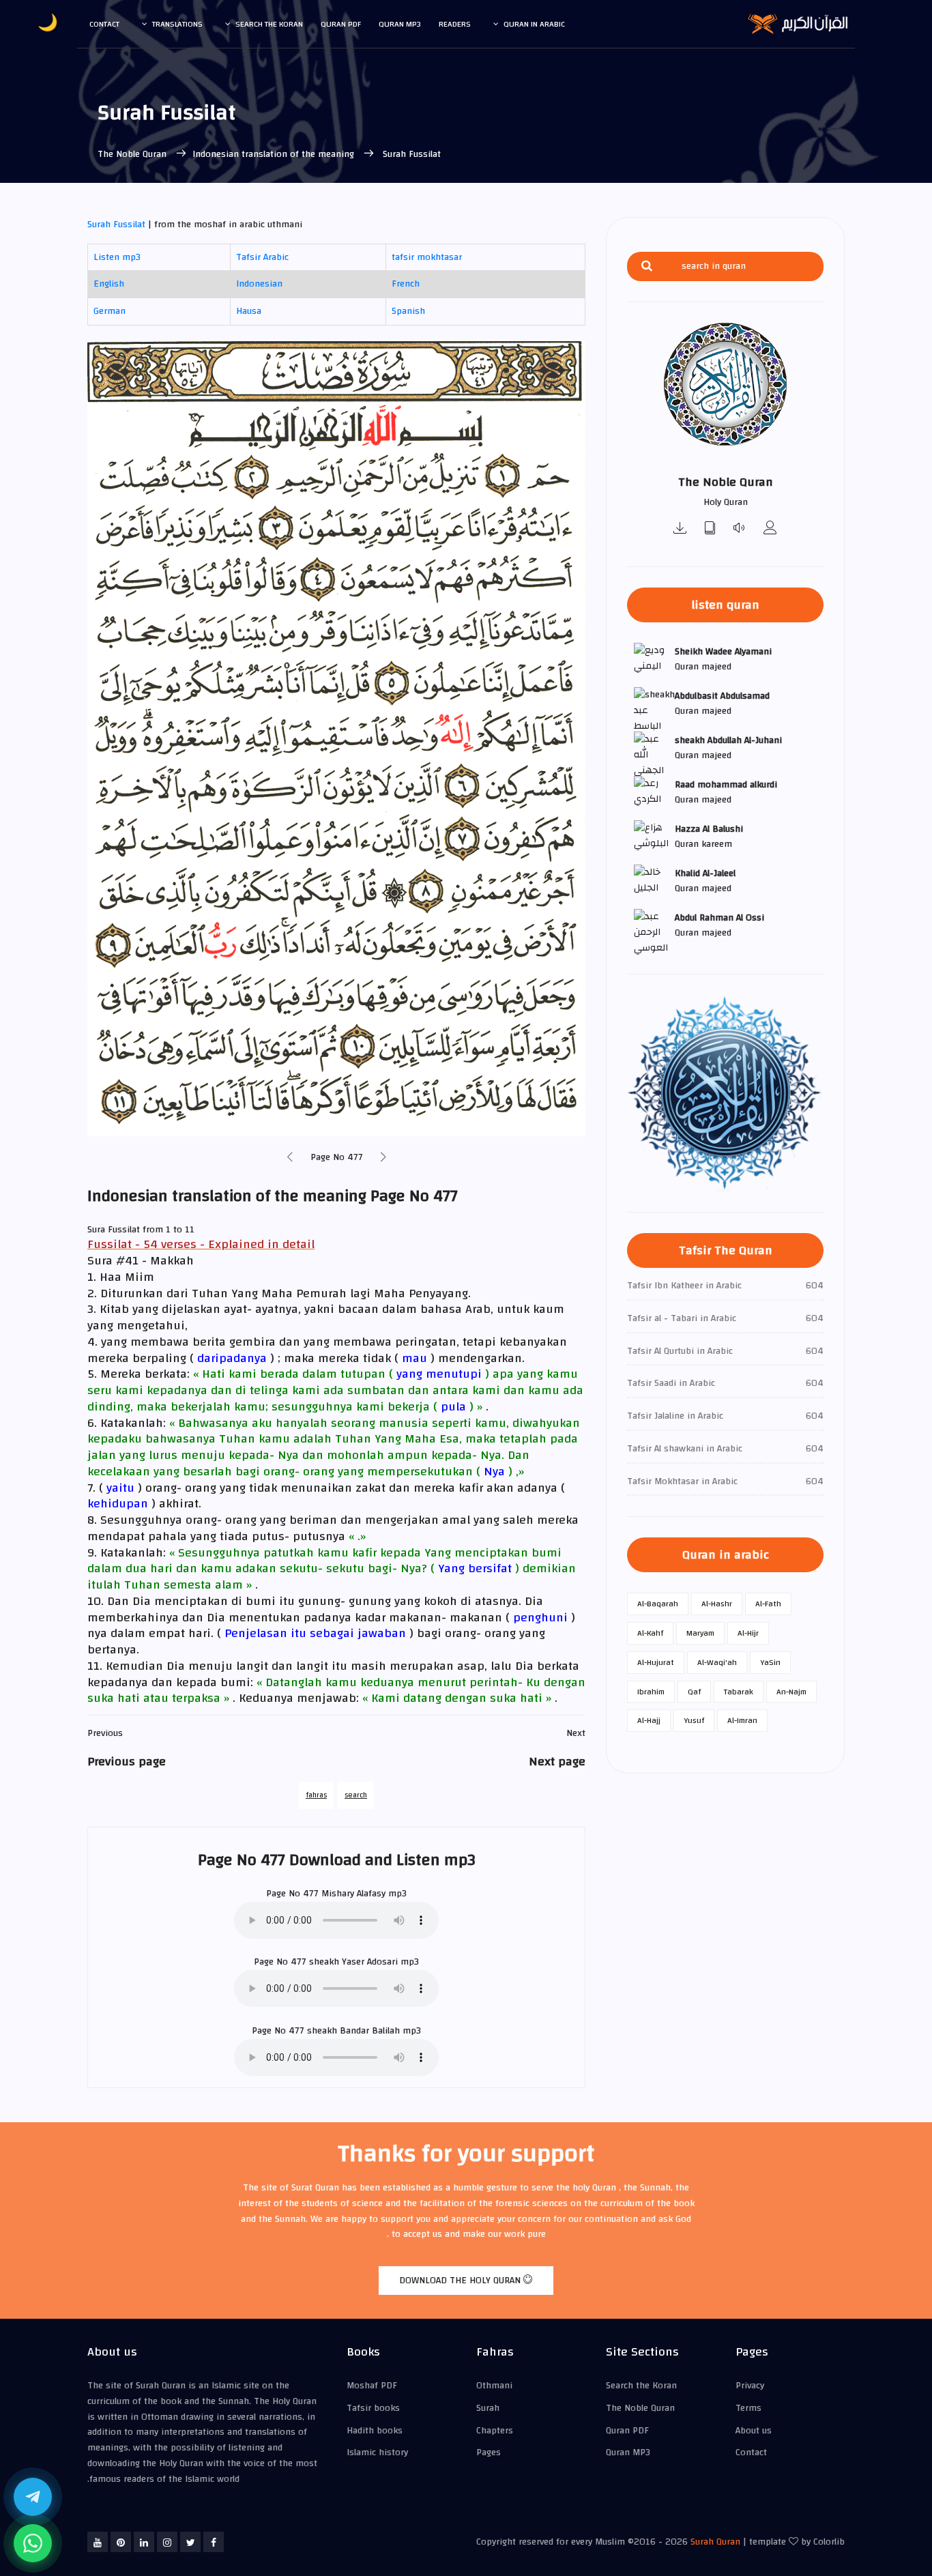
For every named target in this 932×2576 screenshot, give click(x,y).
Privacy (750, 2386)
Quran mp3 (400, 24)
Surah (488, 2408)
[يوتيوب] (98, 2542)
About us (754, 2431)
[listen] (740, 529)
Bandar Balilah (370, 2031)
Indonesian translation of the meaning (275, 154)
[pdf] (710, 529)
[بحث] (647, 266)
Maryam (700, 1633)
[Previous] (290, 1158)
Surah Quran (715, 2542)
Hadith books (375, 2431)
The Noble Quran (133, 154)
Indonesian (259, 284)
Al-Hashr (717, 1604)
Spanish (408, 311)
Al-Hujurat (656, 1662)
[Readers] (770, 529)
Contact (104, 24)
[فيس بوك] (214, 2542)
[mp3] (680, 529)
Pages (489, 2452)
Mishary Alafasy (353, 1894)
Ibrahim (651, 1692)
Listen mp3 (117, 257)
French (406, 284)
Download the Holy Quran (461, 2281)
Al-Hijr (748, 1633)
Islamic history (377, 2452)
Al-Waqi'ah (717, 1662)
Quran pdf (341, 24)
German (110, 311)
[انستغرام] (167, 2542)
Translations (177, 24)
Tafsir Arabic (262, 257)
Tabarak (739, 1692)
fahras (316, 1795)
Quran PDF (627, 2431)
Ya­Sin (770, 1662)
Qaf (694, 1692)
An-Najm (791, 1692)
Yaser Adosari (370, 1962)
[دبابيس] (121, 2542)
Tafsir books (373, 2408)
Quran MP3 (628, 2452)
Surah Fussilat (116, 225)
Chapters (495, 2431)
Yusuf (694, 1720)
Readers (455, 24)
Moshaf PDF (372, 2386)
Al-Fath (768, 1604)
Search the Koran (269, 24)
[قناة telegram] (33, 2497)
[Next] (383, 1158)
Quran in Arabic (534, 24)
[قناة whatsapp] (33, 2543)
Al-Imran (742, 1720)
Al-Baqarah (658, 1604)
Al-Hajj (649, 1720)
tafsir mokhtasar (427, 257)
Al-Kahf (650, 1633)
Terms (748, 2408)
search (356, 1795)
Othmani (494, 2386)
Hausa (249, 311)
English (109, 284)
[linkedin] (144, 2542)
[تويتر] (190, 2542)
